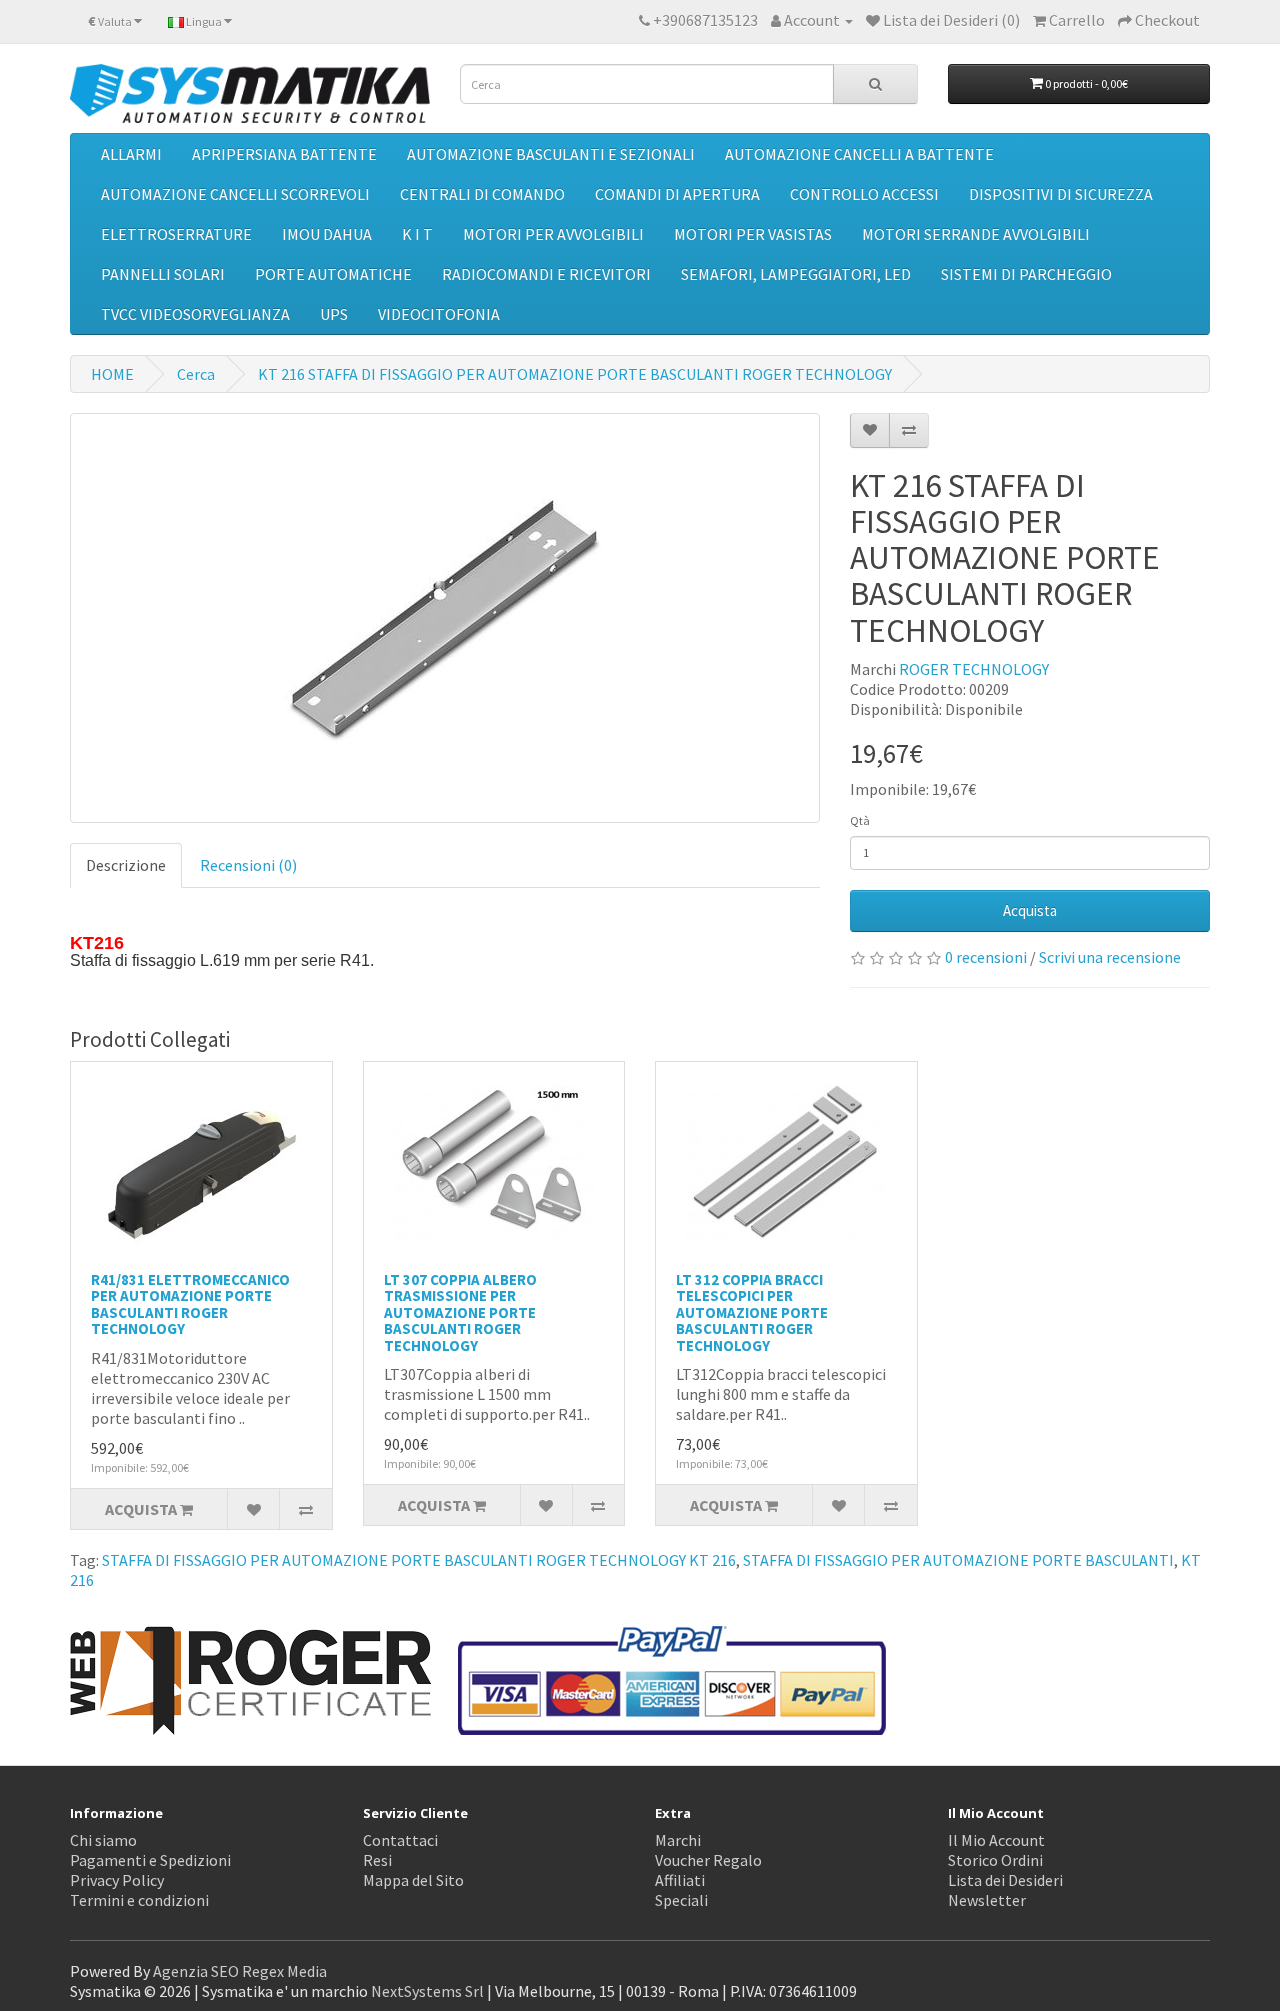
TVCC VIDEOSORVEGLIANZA (195, 314)
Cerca (196, 374)
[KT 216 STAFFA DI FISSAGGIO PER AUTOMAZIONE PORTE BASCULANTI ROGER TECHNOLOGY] (445, 618)
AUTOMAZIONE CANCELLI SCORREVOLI (235, 194)
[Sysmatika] (250, 93)
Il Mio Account (996, 1840)
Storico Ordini (995, 1860)
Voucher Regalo (708, 1860)
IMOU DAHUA (327, 234)
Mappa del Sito (413, 1880)
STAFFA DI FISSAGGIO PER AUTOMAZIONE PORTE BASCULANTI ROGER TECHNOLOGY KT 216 (419, 1560)
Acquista (1030, 910)
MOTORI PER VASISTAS (753, 234)
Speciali (681, 1900)
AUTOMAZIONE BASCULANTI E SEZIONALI (551, 154)
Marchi (678, 1840)
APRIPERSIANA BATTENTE (284, 154)
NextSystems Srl (427, 1991)
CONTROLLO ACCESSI (864, 194)
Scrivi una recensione (1110, 957)
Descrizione (126, 865)
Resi (377, 1860)
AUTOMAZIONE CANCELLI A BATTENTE (859, 154)
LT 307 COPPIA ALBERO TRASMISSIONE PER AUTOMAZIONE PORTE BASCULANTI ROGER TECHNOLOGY (460, 1312)
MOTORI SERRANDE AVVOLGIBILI (976, 234)
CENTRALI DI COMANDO (482, 194)
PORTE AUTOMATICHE (333, 274)
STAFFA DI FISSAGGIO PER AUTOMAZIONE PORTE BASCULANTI (958, 1560)
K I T (417, 234)
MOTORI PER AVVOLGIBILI (553, 234)
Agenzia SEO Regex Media (240, 1971)
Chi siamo (103, 1840)
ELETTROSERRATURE (176, 234)
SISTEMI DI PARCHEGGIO (1026, 274)
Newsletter (987, 1900)
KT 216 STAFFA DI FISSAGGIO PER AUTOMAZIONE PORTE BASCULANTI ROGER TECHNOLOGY (575, 374)
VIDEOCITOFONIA (439, 314)
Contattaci (400, 1840)
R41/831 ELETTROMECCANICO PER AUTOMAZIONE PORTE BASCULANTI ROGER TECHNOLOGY (190, 1304)
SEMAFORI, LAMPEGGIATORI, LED (796, 274)
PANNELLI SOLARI (163, 274)
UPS (334, 314)
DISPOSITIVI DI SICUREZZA (1061, 194)
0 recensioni (986, 957)
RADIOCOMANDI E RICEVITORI (546, 274)
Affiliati (680, 1880)
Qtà (860, 820)
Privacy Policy (117, 1880)
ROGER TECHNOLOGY (974, 669)
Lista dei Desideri (1005, 1880)
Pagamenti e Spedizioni (150, 1860)
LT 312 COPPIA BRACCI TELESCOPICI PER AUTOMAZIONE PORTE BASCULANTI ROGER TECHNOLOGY (752, 1312)
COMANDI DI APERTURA (677, 194)
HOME (112, 374)
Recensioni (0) (248, 865)
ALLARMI (131, 154)
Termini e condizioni (139, 1900)
